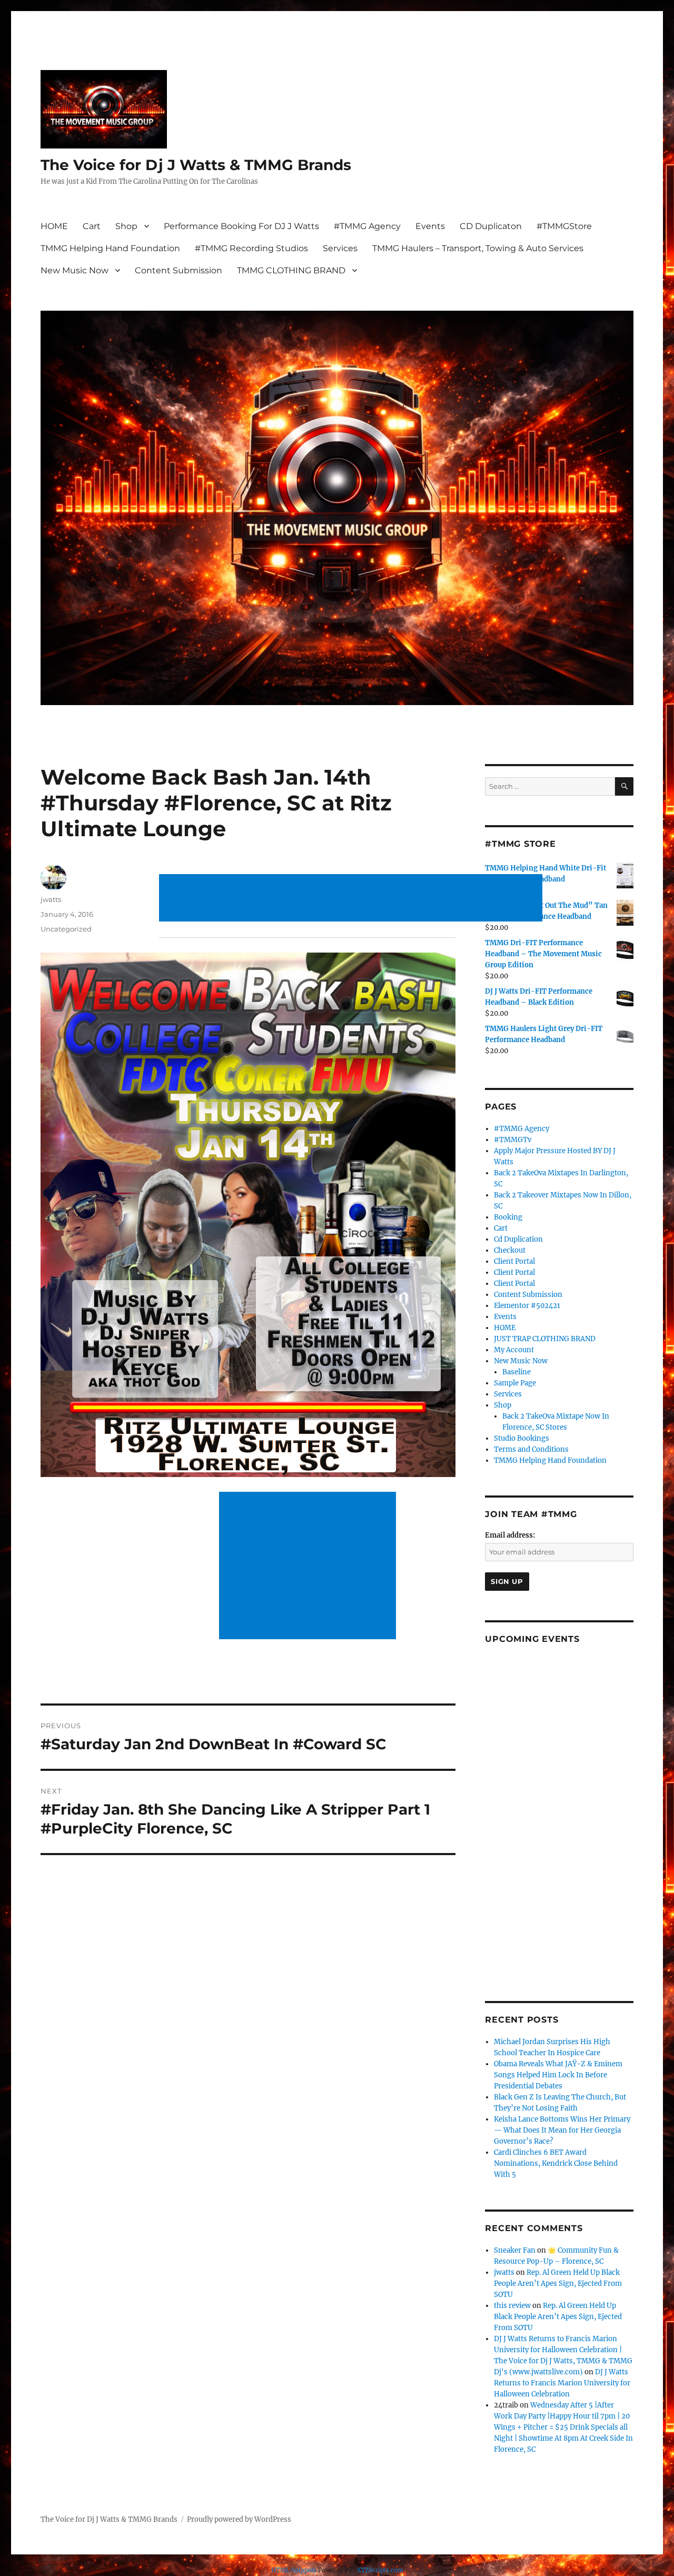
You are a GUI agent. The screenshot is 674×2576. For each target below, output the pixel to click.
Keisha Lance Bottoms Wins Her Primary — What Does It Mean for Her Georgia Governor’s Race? (562, 2130)
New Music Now (75, 270)
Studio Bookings (522, 1438)
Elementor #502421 (527, 1306)
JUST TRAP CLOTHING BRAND (545, 1339)
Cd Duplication (518, 1239)
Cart (92, 226)
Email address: (510, 1535)
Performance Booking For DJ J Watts (241, 226)
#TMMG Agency (367, 226)
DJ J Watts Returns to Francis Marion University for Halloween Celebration (562, 2383)
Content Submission (179, 270)
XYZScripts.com (380, 2570)
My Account (514, 1350)
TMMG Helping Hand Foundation (110, 248)
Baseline (517, 1372)
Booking (508, 1217)
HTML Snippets (294, 2570)
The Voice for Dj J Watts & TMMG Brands (196, 165)
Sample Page (515, 1383)
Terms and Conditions (531, 1449)
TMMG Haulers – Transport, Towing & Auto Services (478, 248)
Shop (126, 226)
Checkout (510, 1250)
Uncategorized (66, 929)
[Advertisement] (353, 899)
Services (340, 248)
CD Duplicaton (491, 226)
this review (512, 2306)
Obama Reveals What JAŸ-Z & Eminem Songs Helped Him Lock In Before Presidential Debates (558, 2075)
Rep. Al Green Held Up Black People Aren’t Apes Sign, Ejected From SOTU (558, 2283)
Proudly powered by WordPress (239, 2519)
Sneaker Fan (515, 2250)
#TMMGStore (564, 226)
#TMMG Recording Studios (251, 248)
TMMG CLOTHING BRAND (291, 270)
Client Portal (514, 1261)
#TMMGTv (513, 1140)
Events (430, 226)
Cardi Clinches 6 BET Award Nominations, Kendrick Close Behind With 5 (556, 2163)
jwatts (51, 899)
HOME (54, 226)
